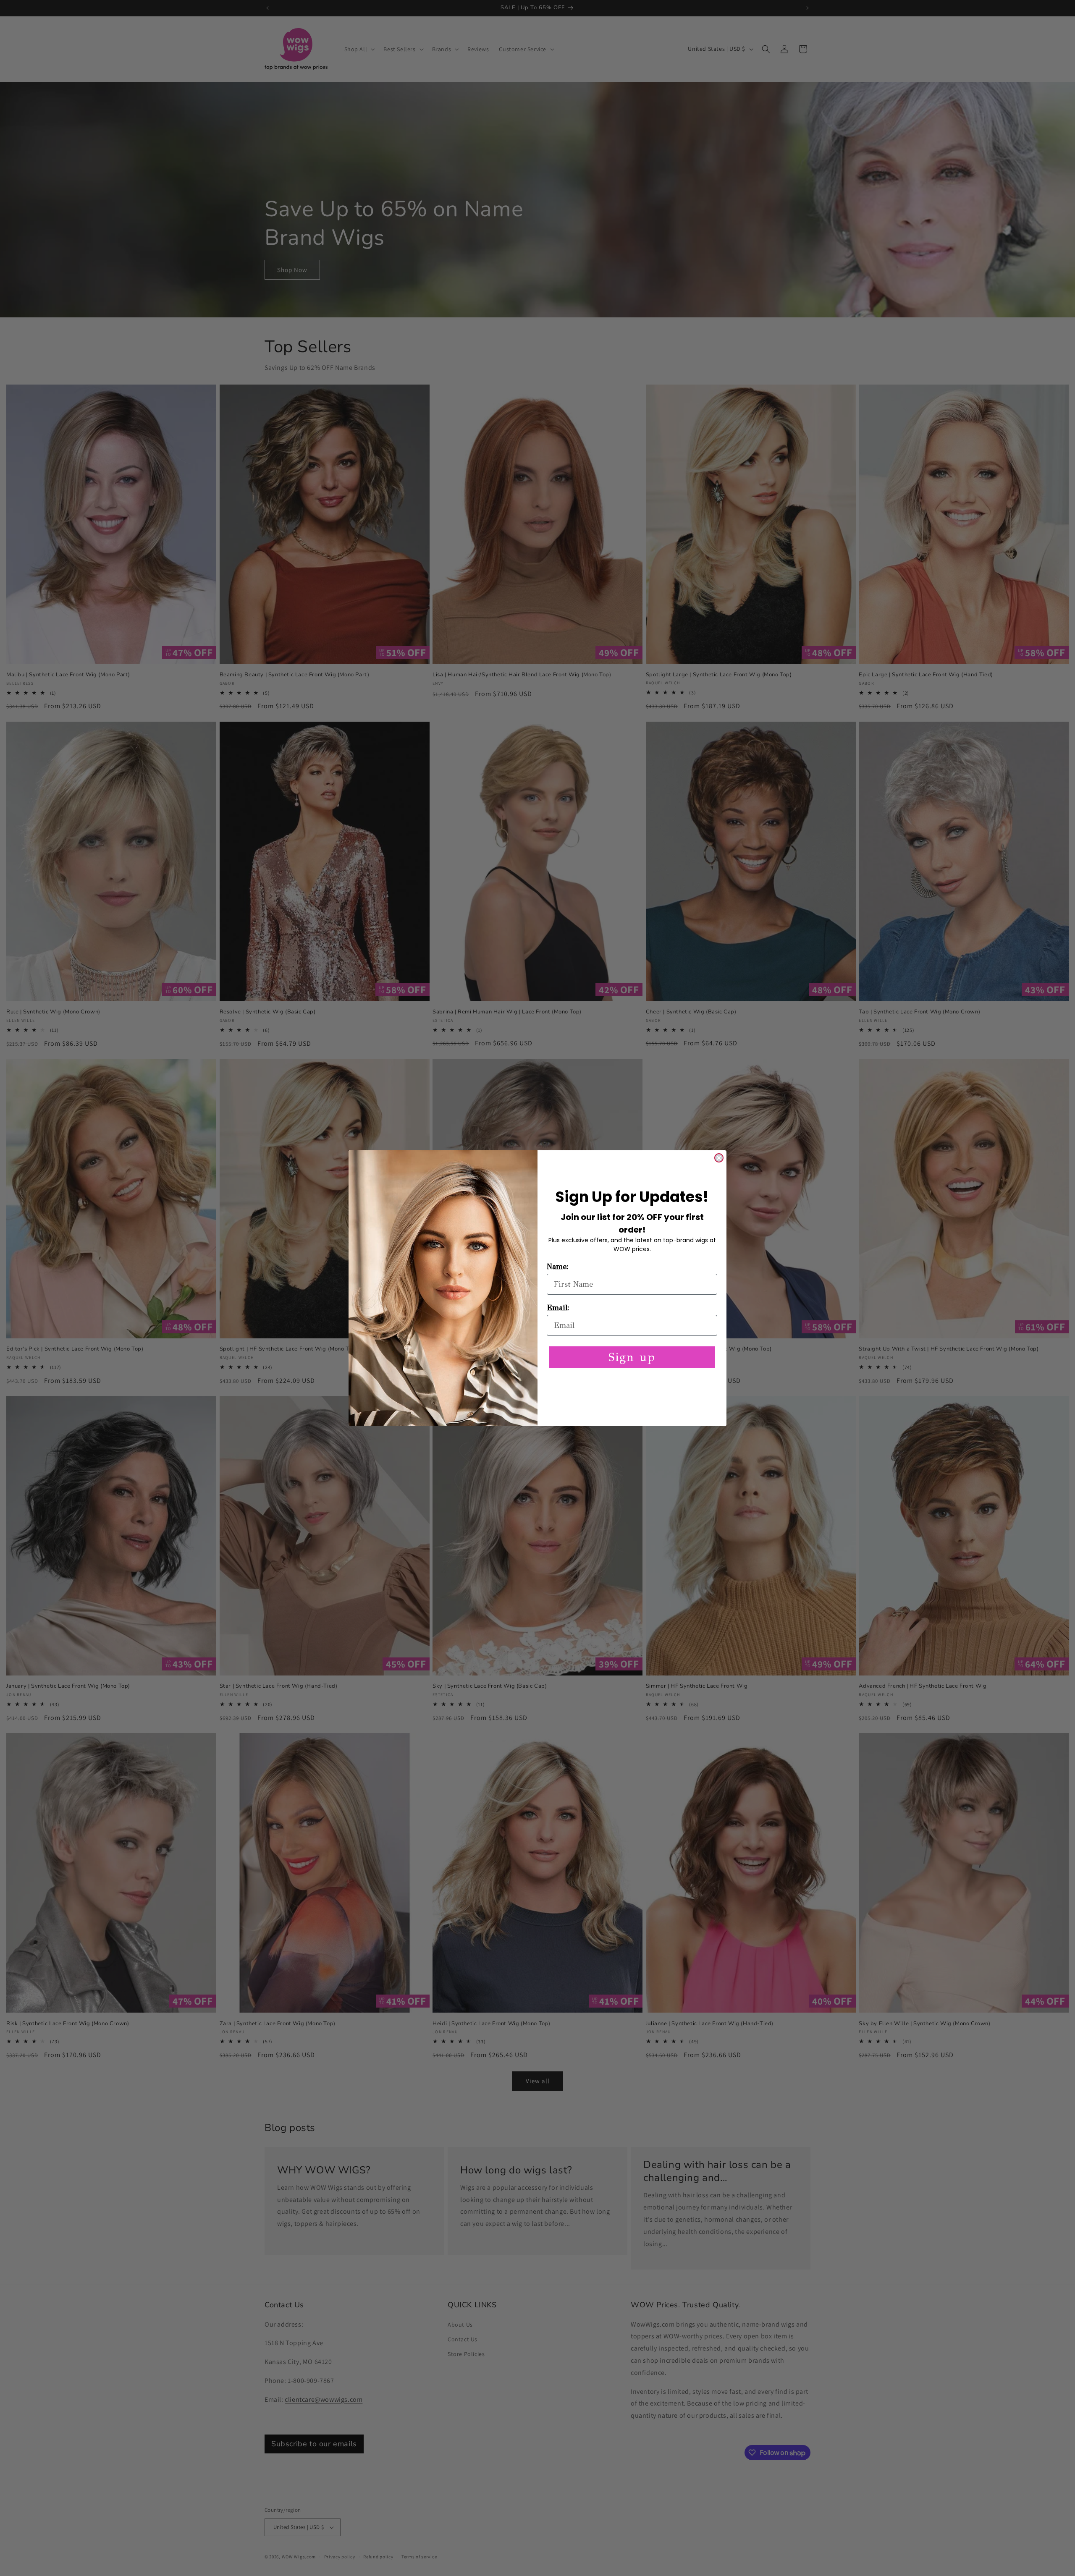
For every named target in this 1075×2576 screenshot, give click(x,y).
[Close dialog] (719, 1158)
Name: (558, 1267)
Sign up (632, 1357)
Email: (558, 1308)
